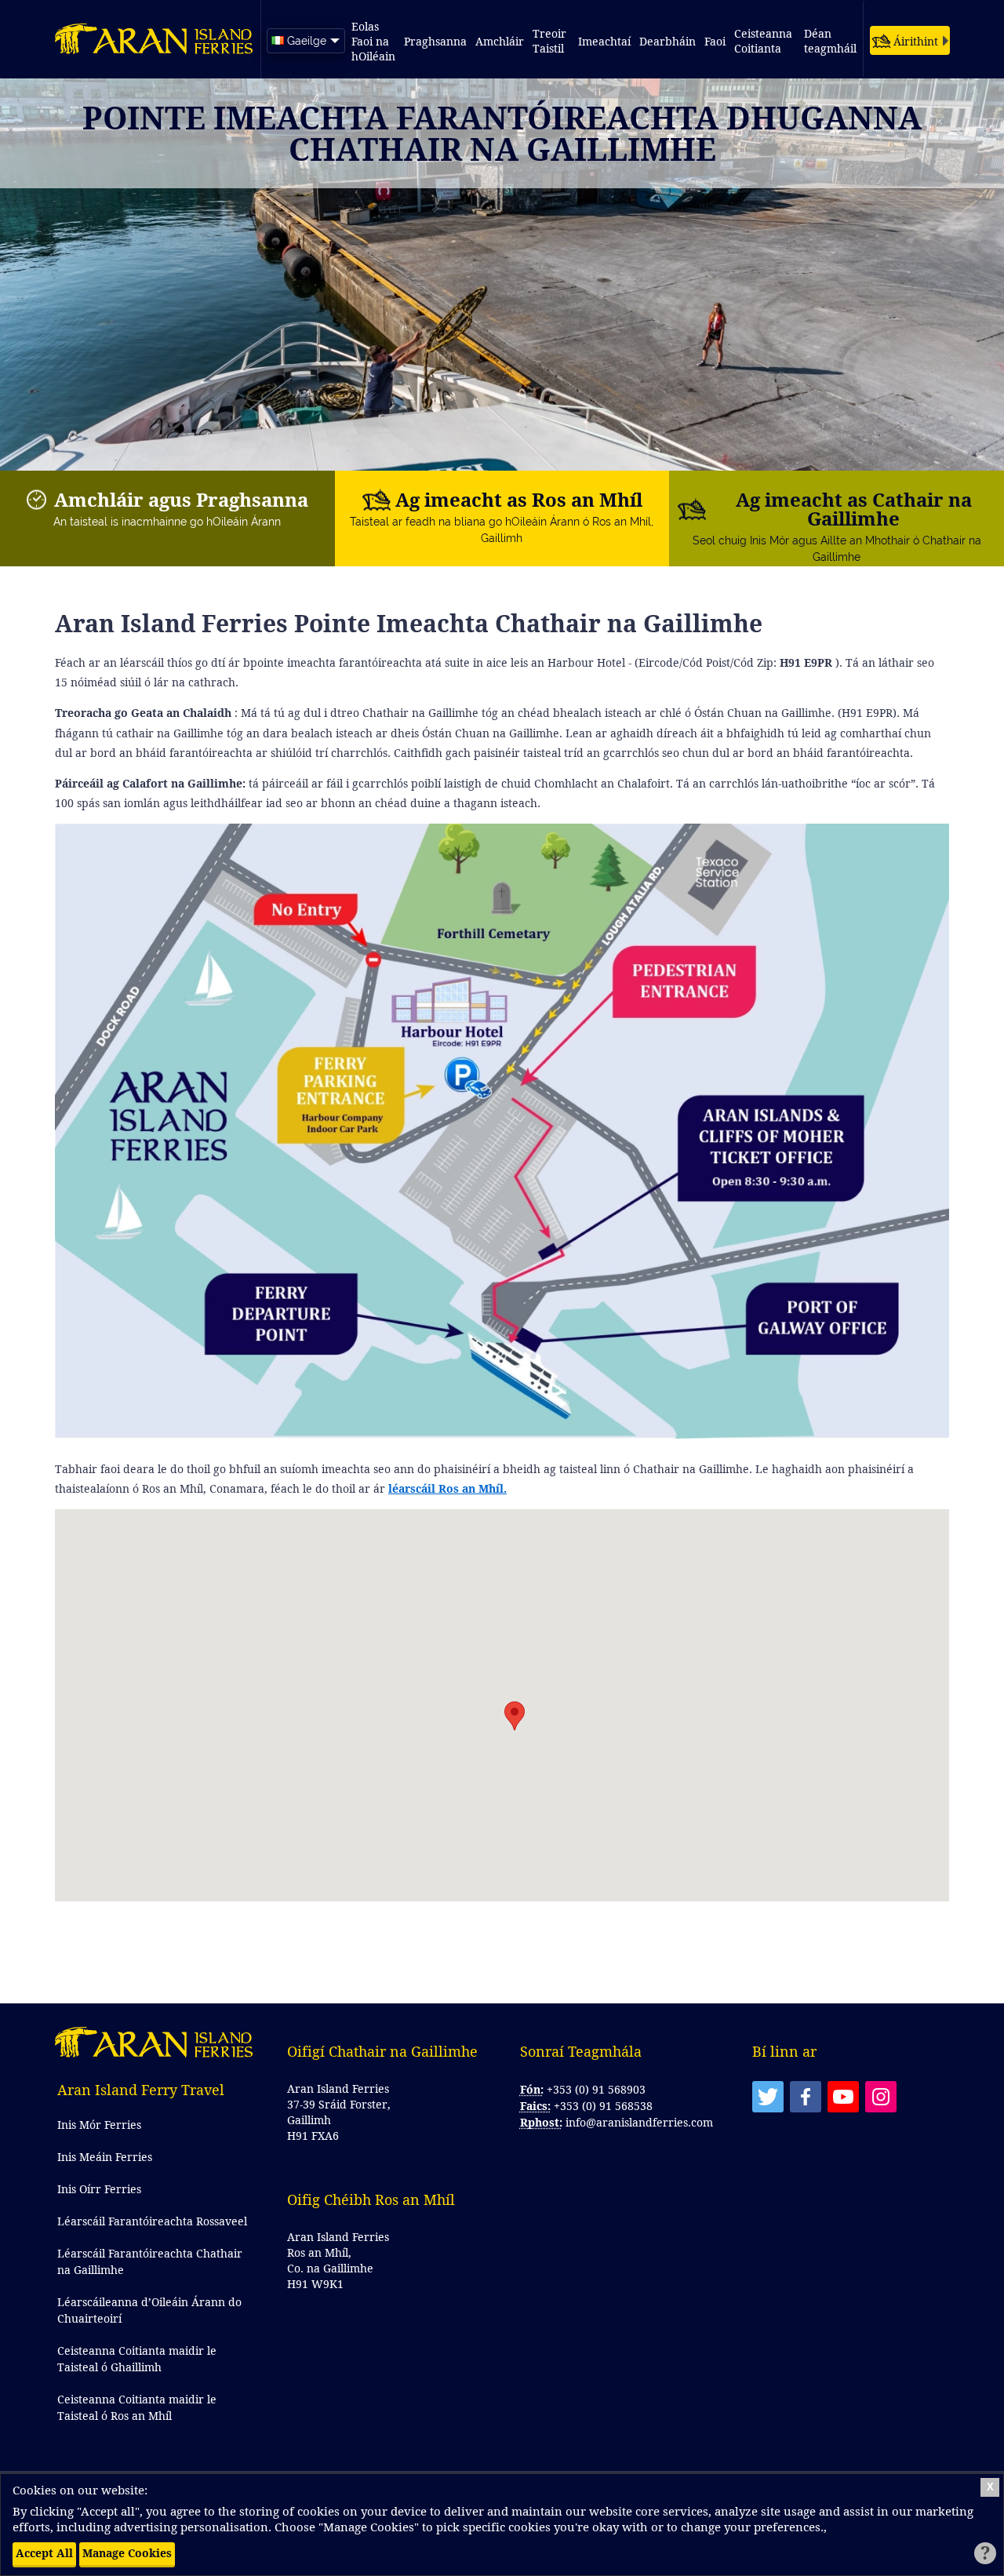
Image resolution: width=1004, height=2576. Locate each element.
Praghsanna (435, 41)
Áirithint (916, 41)
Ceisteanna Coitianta (765, 41)
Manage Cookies (127, 2553)
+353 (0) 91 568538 (603, 2106)
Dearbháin (668, 41)
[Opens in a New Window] (768, 2097)
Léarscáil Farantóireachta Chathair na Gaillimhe (150, 2261)
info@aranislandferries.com (639, 2122)
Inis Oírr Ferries (99, 2189)
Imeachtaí (604, 41)
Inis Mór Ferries (99, 2125)
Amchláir (500, 41)
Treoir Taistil (551, 41)
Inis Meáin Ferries (105, 2157)
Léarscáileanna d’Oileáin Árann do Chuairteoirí (149, 2310)
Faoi (715, 41)
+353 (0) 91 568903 (596, 2089)
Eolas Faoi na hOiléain (373, 41)
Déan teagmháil (830, 41)
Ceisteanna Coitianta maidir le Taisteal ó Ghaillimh (137, 2359)
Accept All (44, 2553)
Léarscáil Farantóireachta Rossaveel (152, 2221)
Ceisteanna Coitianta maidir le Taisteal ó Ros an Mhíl (137, 2407)
